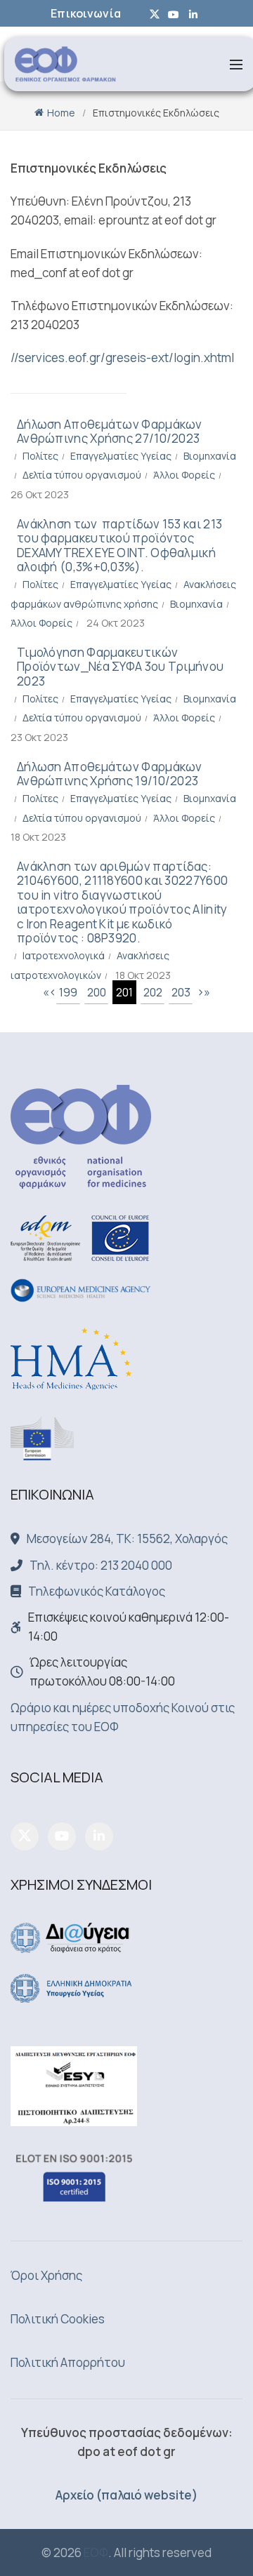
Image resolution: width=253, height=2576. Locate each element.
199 (68, 992)
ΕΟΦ (96, 2552)
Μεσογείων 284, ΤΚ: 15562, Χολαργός (127, 1539)
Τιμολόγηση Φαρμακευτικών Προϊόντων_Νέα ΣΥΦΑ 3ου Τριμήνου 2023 (120, 667)
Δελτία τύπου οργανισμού (82, 475)
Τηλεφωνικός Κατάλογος (97, 1591)
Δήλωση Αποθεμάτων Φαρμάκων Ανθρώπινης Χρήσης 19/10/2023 (110, 774)
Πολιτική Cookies (58, 2319)
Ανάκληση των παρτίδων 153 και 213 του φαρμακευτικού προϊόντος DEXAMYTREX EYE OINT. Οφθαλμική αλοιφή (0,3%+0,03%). (119, 545)
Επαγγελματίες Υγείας (121, 456)
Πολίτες (40, 456)
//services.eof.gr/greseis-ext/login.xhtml (122, 358)
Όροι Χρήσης (46, 2275)
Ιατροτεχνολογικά (64, 955)
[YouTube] (62, 1836)
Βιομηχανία (210, 456)
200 (97, 992)
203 (181, 992)
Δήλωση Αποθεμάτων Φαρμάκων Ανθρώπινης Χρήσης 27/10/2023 (110, 431)
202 (153, 992)
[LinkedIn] (99, 1836)
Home (61, 113)
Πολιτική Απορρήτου (68, 2362)
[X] (25, 1836)
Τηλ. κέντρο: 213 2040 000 (101, 1565)
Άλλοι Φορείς (184, 475)
